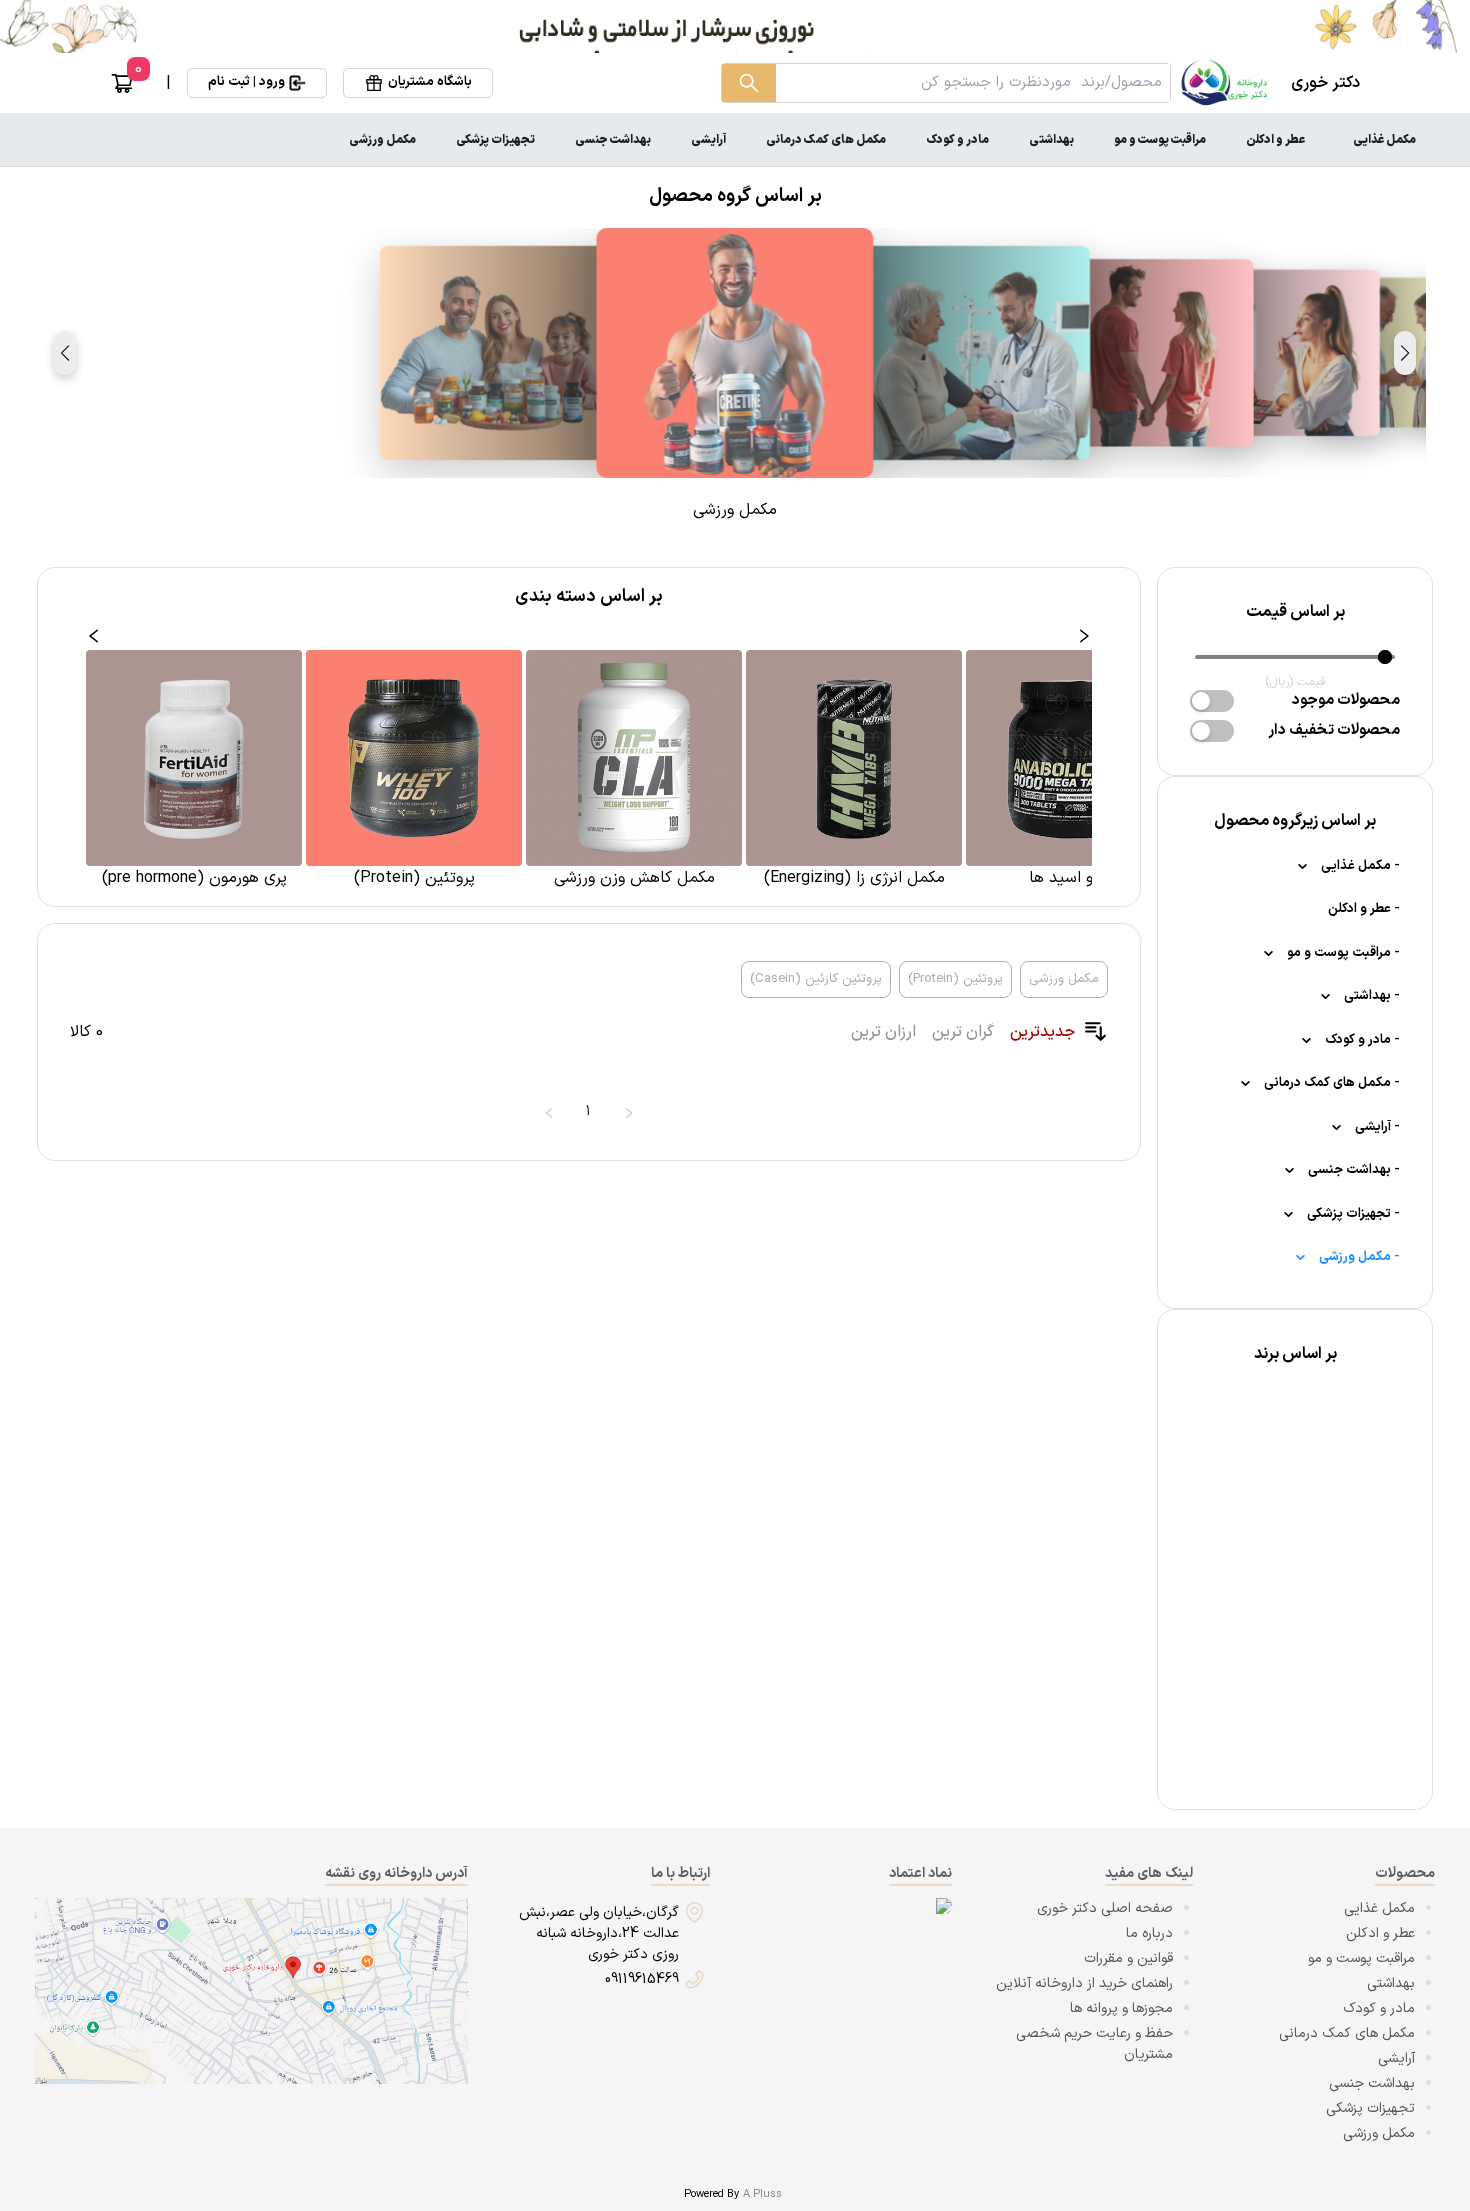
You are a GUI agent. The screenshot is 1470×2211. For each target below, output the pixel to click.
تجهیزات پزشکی (495, 140)
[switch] (1212, 701)
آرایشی (708, 140)
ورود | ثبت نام (246, 82)
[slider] (1385, 657)
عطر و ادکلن (1275, 140)
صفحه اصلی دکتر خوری (1105, 1908)
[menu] (735, 140)
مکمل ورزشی (382, 140)
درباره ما (1149, 1933)
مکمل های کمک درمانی (826, 140)
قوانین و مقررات (1128, 1958)
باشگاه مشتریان (430, 82)
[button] (1405, 353)
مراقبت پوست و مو (1160, 140)
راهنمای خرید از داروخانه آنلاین (1084, 1983)
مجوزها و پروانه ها (1121, 2008)
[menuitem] (1384, 140)
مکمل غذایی (1384, 140)
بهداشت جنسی (613, 140)
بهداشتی (1051, 140)
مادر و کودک (957, 140)
